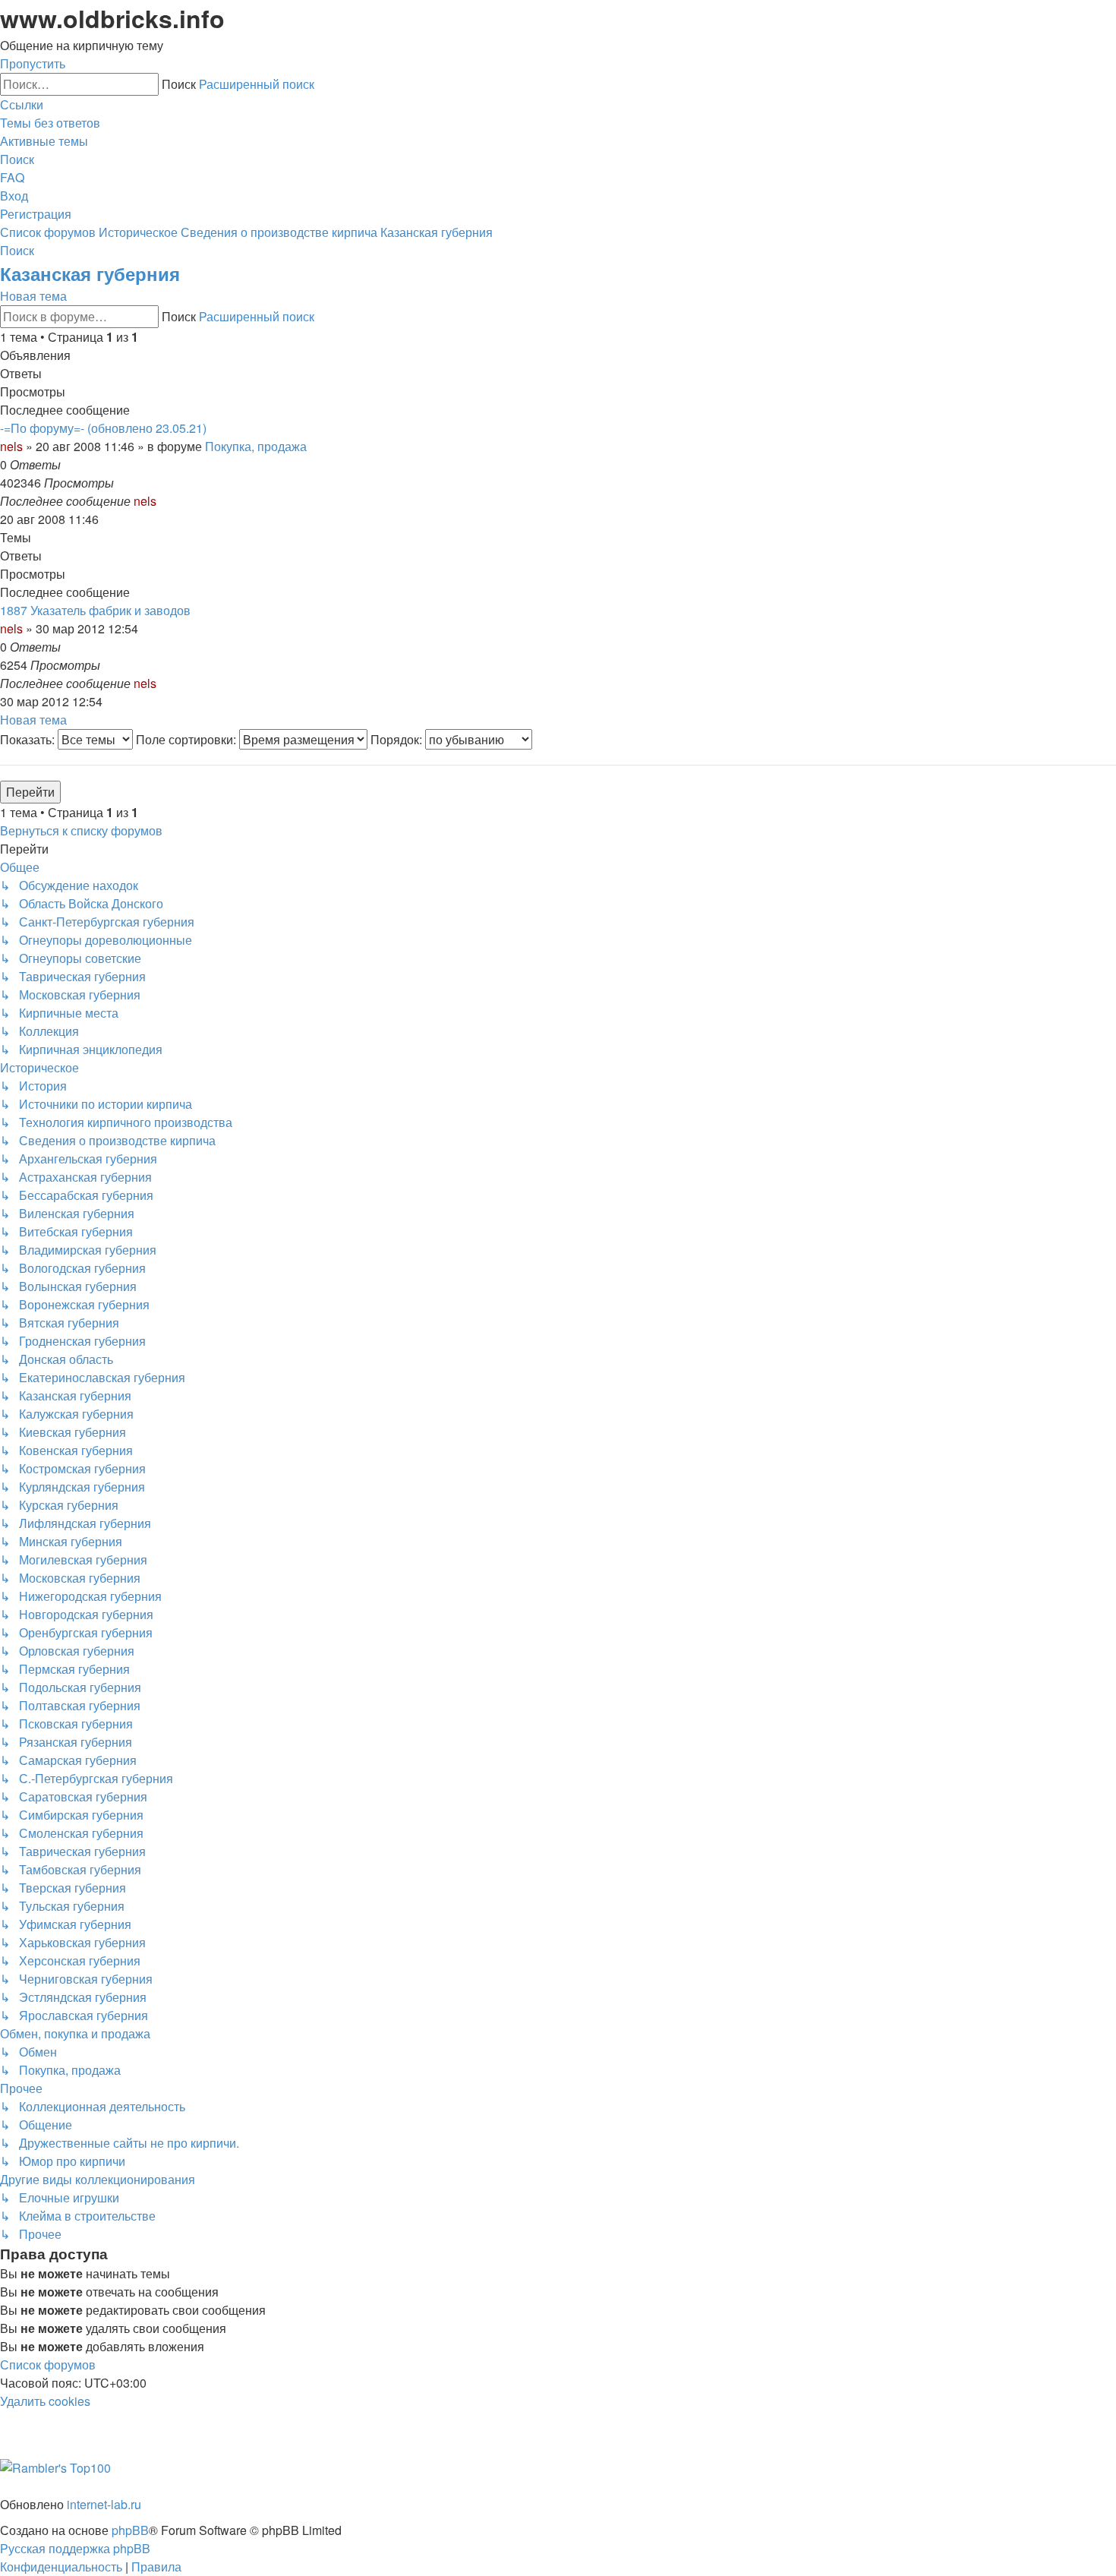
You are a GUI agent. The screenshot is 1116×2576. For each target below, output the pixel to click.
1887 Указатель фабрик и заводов (95, 610)
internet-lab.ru (104, 2504)
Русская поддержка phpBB (75, 2548)
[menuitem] (50, 123)
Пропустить (33, 63)
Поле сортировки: (188, 739)
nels (11, 446)
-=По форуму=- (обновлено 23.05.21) (103, 428)
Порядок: (398, 739)
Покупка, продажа (256, 446)
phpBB (130, 2530)
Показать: (29, 739)
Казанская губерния (90, 273)
